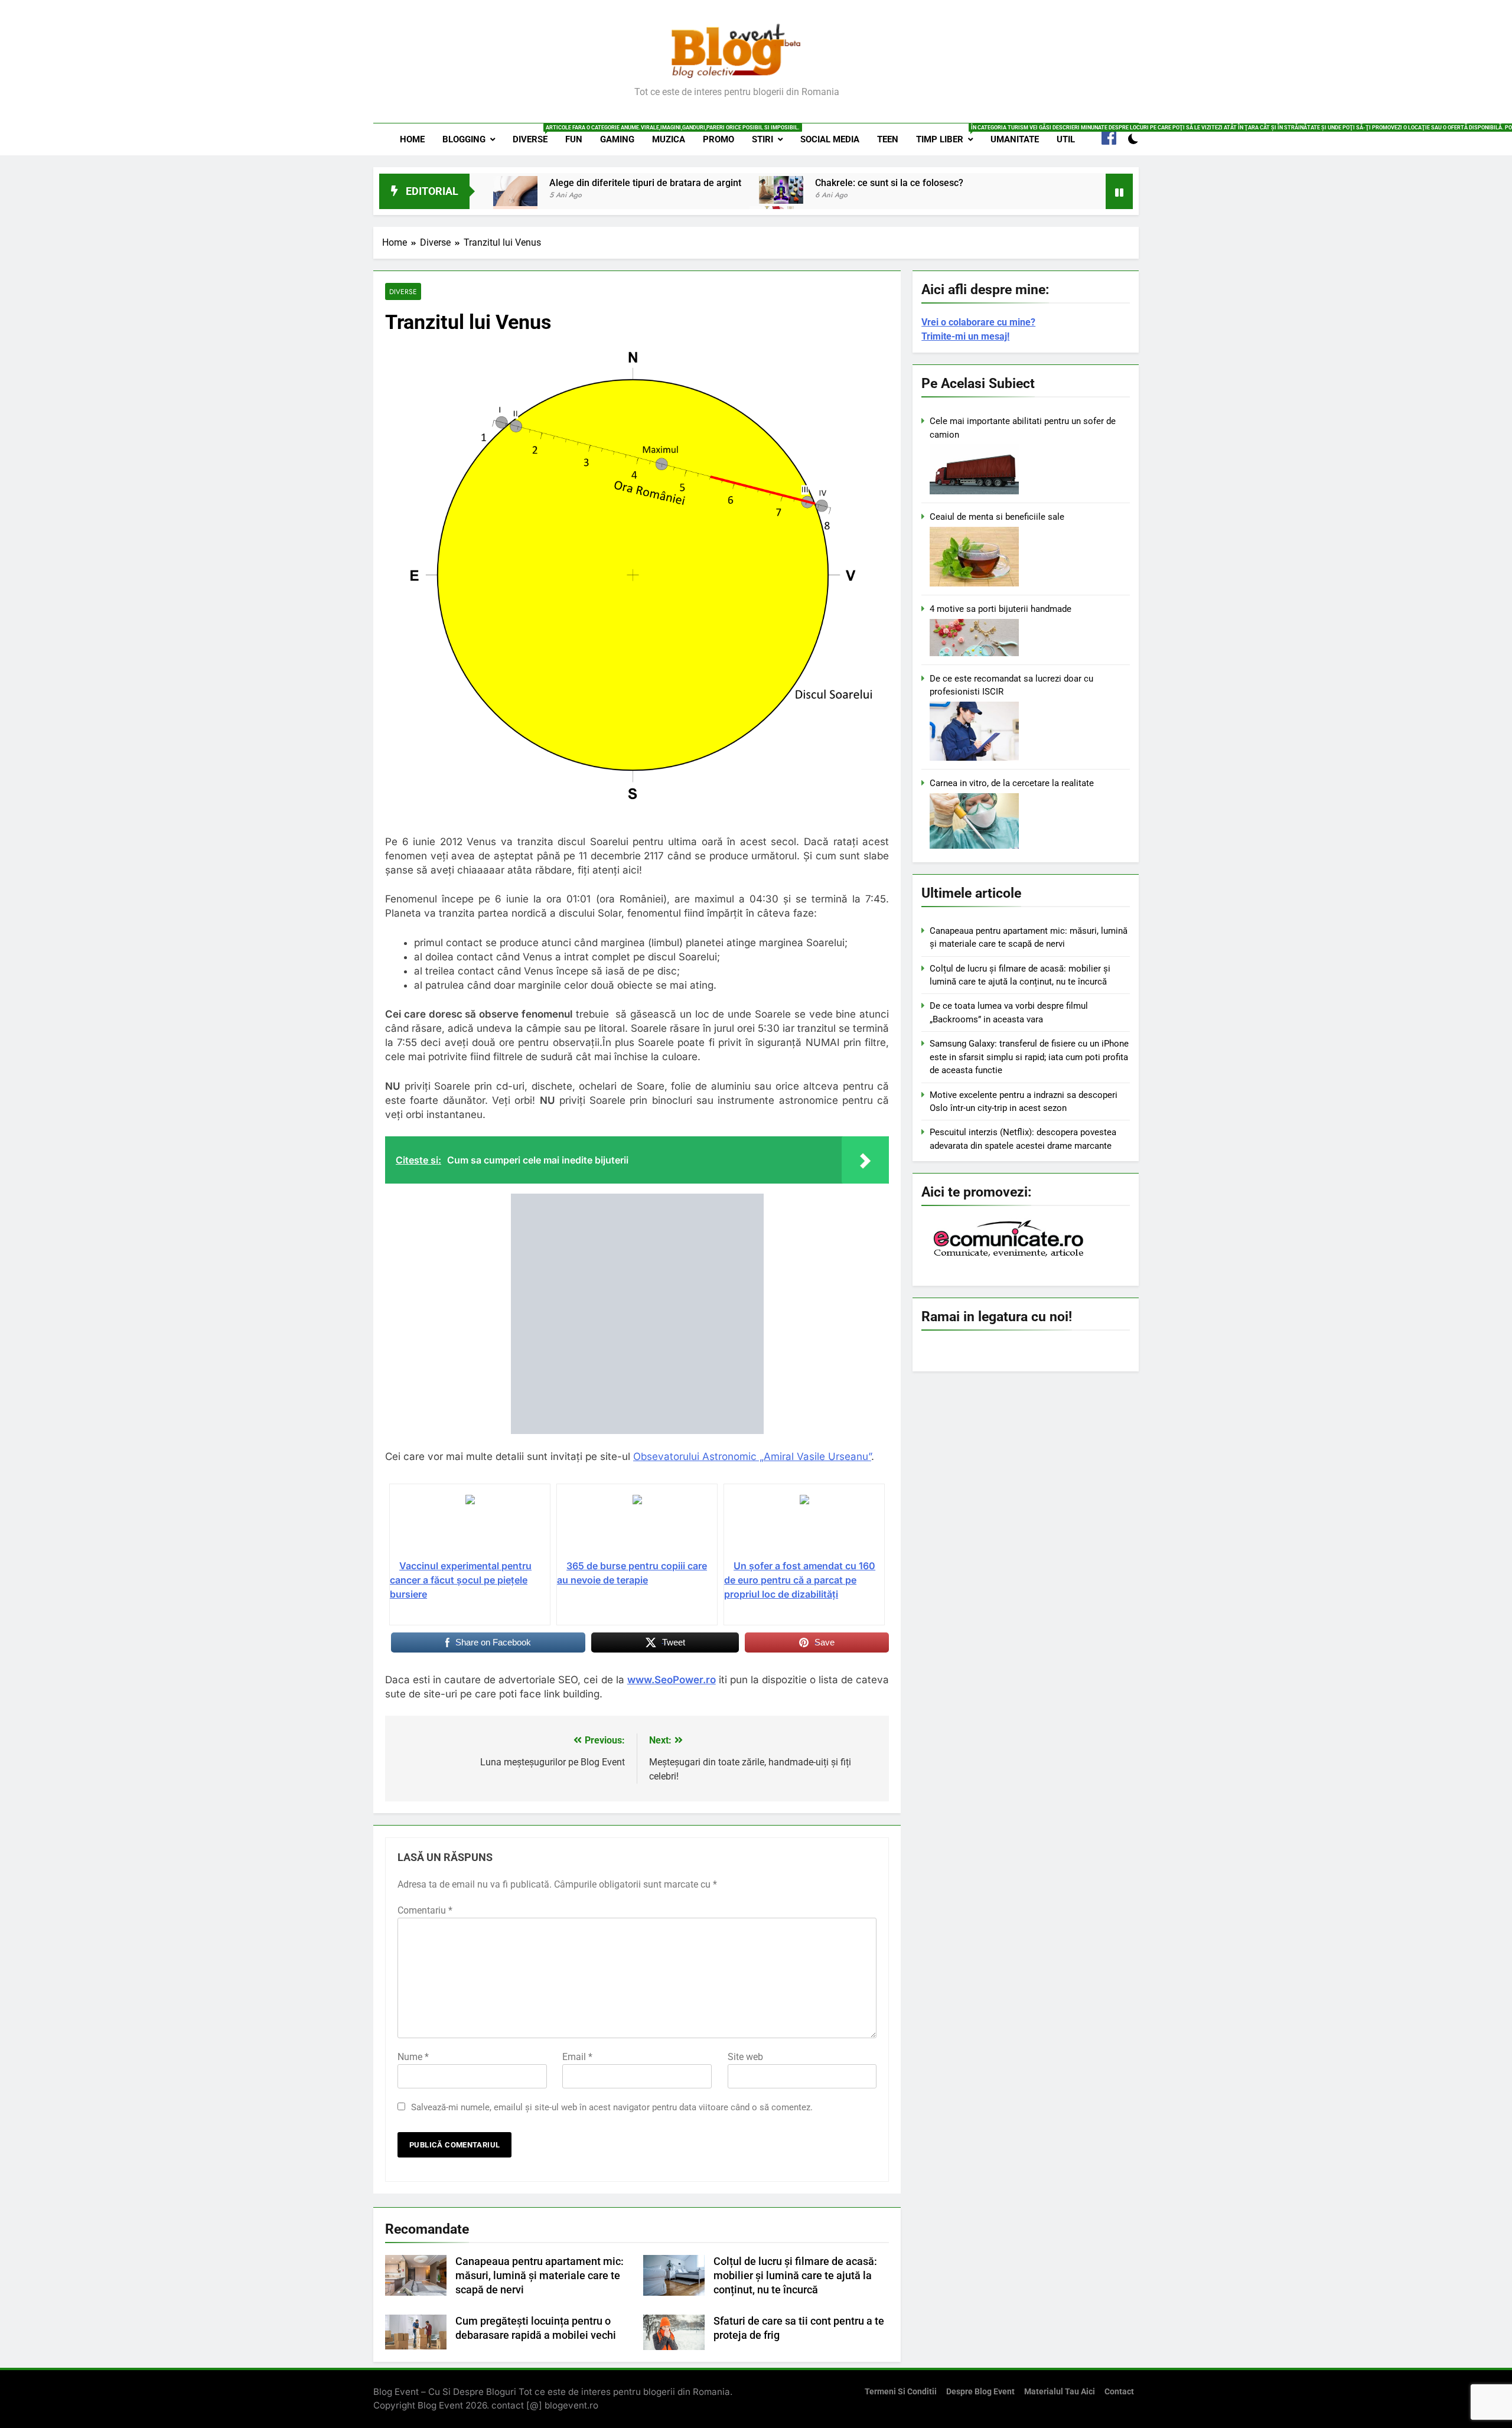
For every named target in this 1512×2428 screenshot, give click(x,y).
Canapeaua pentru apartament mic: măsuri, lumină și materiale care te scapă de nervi (540, 2276)
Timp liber (949, 135)
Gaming (617, 139)
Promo (718, 139)
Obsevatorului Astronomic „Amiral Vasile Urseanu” (752, 1456)
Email (577, 2057)
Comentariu (425, 1910)
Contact (1119, 2392)
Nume (413, 2057)
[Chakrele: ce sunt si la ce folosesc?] (781, 190)
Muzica (669, 139)
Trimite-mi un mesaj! (965, 336)
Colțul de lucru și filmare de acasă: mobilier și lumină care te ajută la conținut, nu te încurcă (795, 2276)
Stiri (762, 139)
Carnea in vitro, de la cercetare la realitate (1012, 783)
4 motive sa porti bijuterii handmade (1001, 609)
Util (1066, 139)
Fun (574, 139)
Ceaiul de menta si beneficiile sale (997, 517)
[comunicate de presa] (1010, 1256)
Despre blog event (980, 2392)
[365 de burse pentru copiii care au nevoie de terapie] (637, 1526)
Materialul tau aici (1060, 2392)
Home (412, 139)
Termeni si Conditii (901, 2392)
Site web (745, 2057)
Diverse (535, 135)
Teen (888, 139)
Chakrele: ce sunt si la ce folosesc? (889, 183)
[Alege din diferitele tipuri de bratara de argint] (515, 198)
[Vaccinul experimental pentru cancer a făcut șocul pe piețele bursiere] (470, 1526)
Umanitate (1015, 139)
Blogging (464, 139)
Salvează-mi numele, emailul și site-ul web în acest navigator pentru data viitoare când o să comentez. (612, 2107)
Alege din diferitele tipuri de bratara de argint (645, 183)
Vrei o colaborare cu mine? (978, 322)
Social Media (830, 139)
